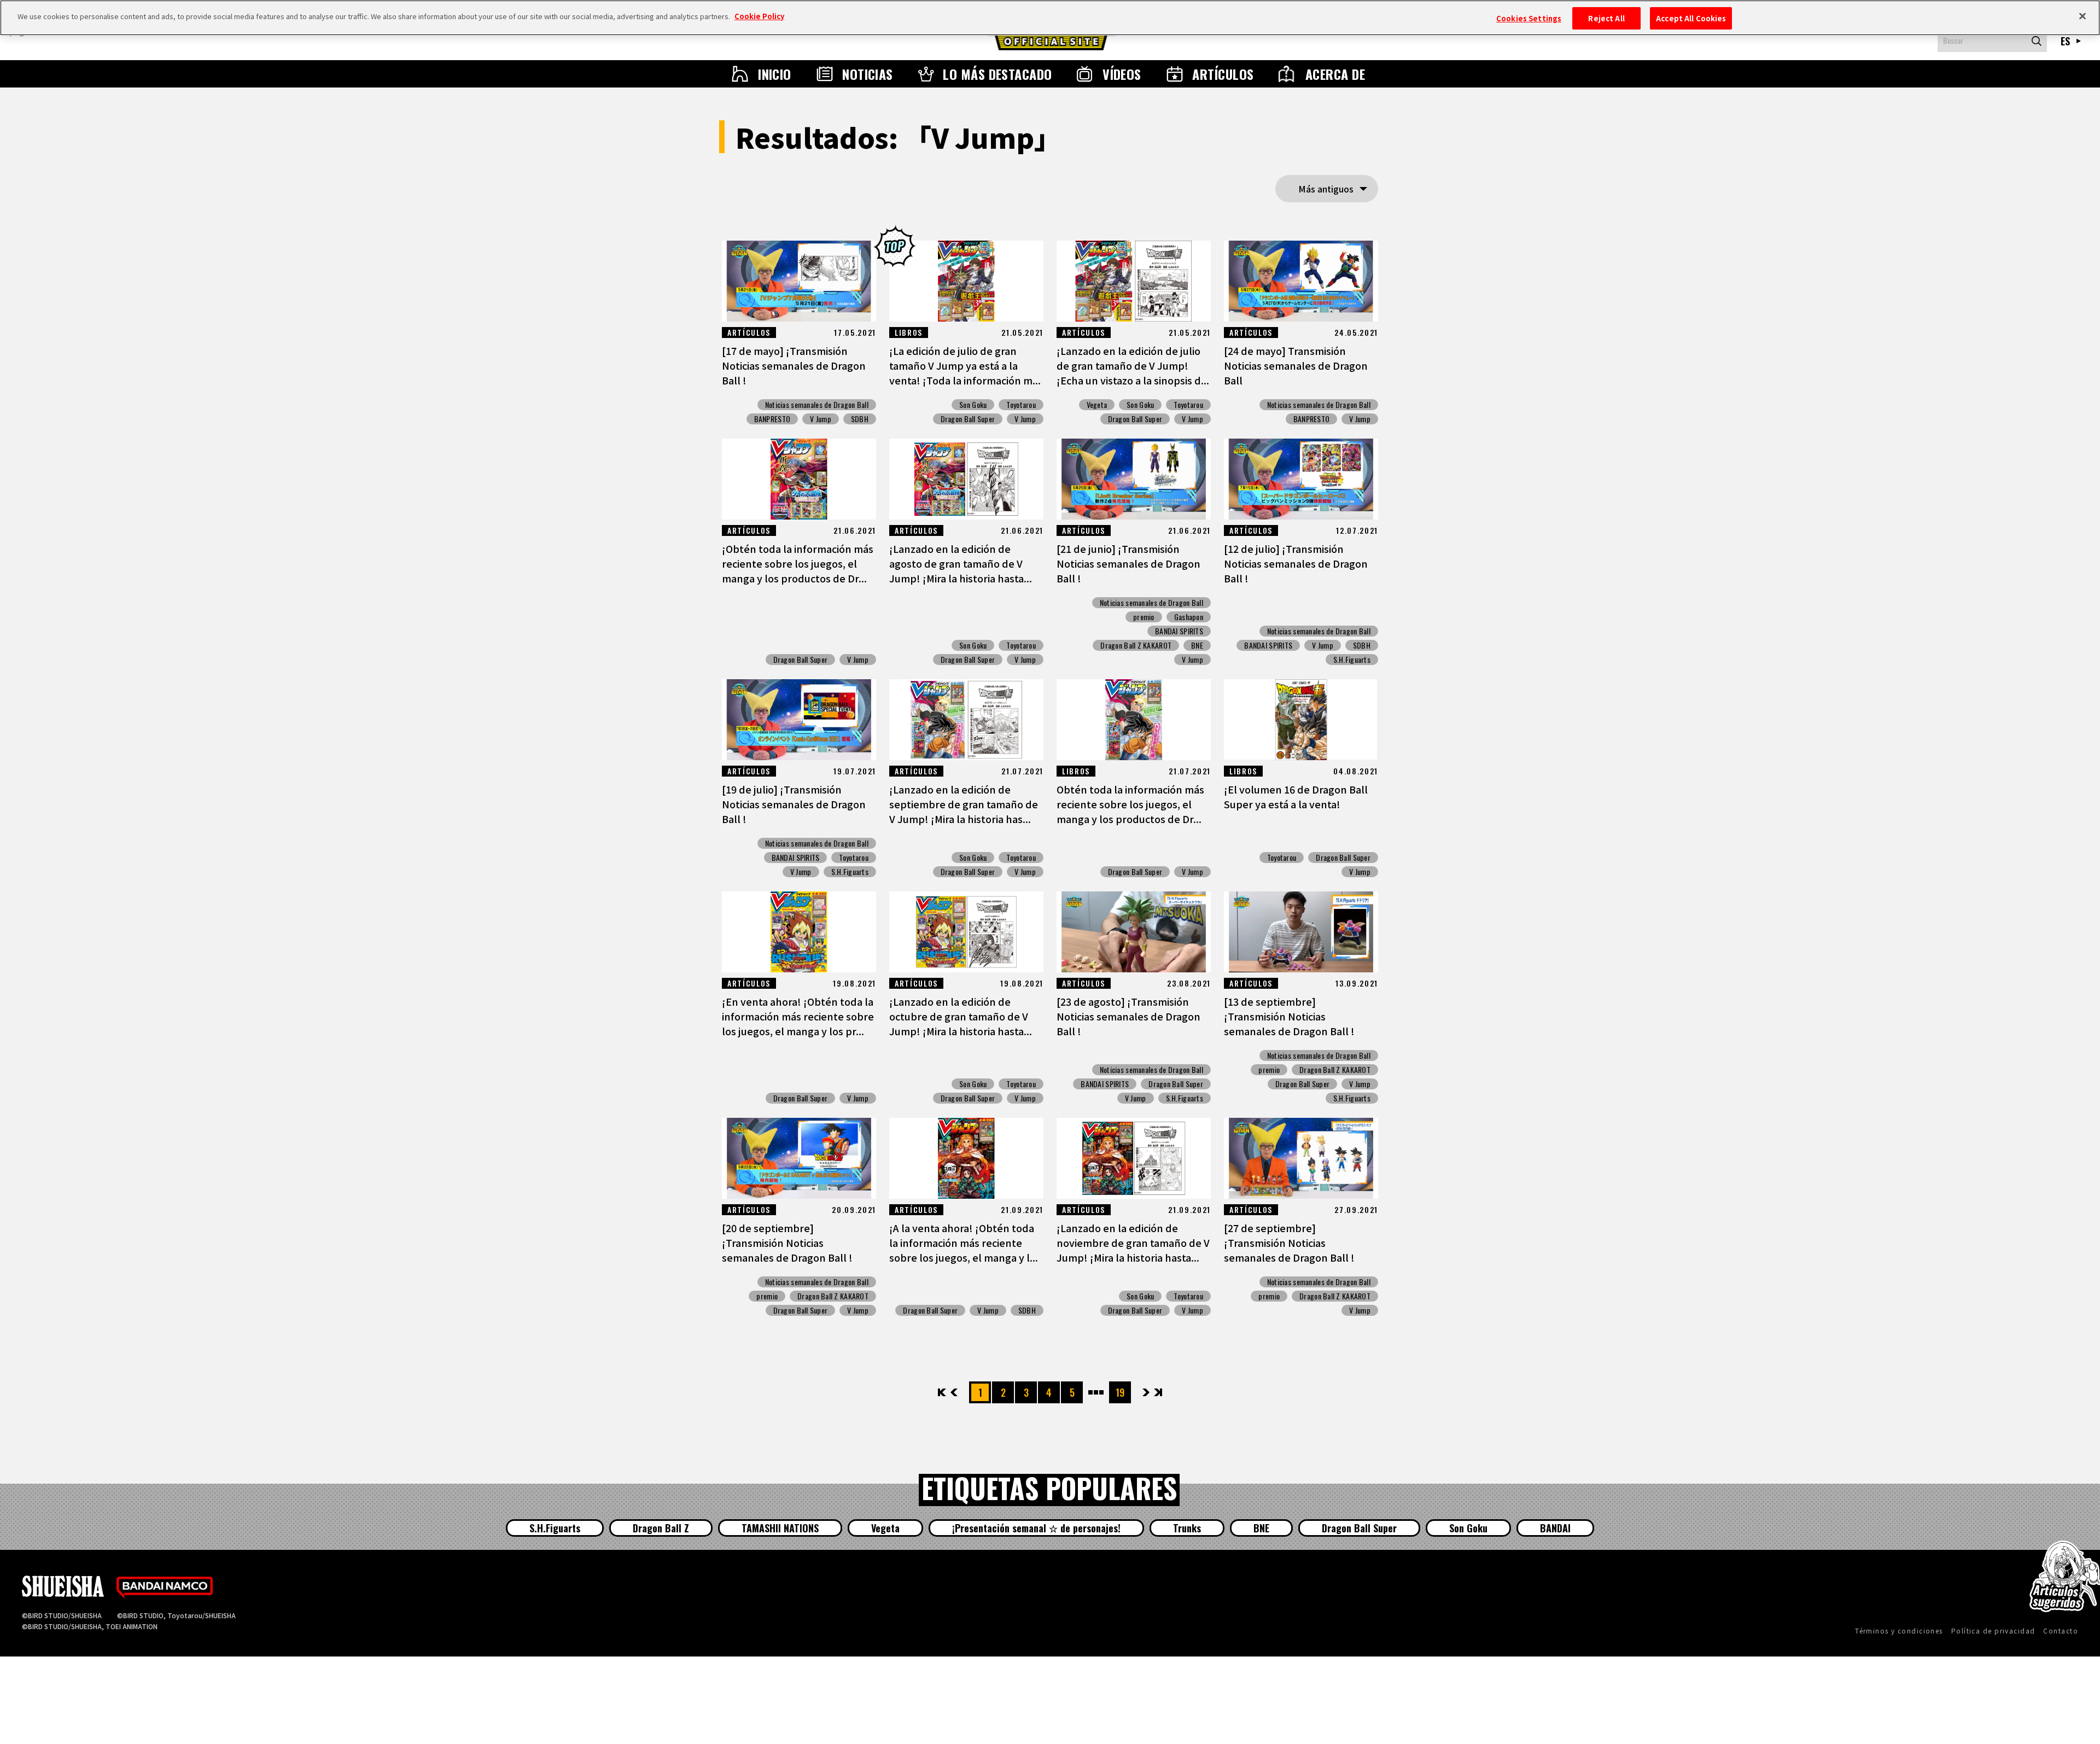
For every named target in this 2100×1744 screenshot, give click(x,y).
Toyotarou (1021, 405)
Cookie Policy (759, 16)
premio (1144, 617)
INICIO (775, 74)
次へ (1146, 1392)
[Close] (2082, 16)
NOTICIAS (868, 74)
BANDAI (1555, 1528)
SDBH (860, 419)
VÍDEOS (1122, 74)
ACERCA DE (1335, 74)
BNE (1197, 645)
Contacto (2061, 1631)
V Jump (821, 419)
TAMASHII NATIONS (780, 1528)
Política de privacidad (1993, 1631)
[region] (1050, 18)
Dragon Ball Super (968, 419)
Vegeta (1097, 405)
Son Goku (973, 405)
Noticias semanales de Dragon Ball (817, 405)
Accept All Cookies (1691, 18)
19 (1120, 1392)
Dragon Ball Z (661, 1528)
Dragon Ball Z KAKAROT (1136, 645)
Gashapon (1189, 617)
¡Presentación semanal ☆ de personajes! (1036, 1528)
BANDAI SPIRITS (1179, 631)
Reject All (1606, 18)
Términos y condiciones (1899, 1631)
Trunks (1187, 1528)
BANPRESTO (772, 419)
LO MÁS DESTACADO (997, 74)
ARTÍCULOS (1223, 74)
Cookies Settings (1529, 18)
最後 (1157, 1392)
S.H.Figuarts (1352, 660)
